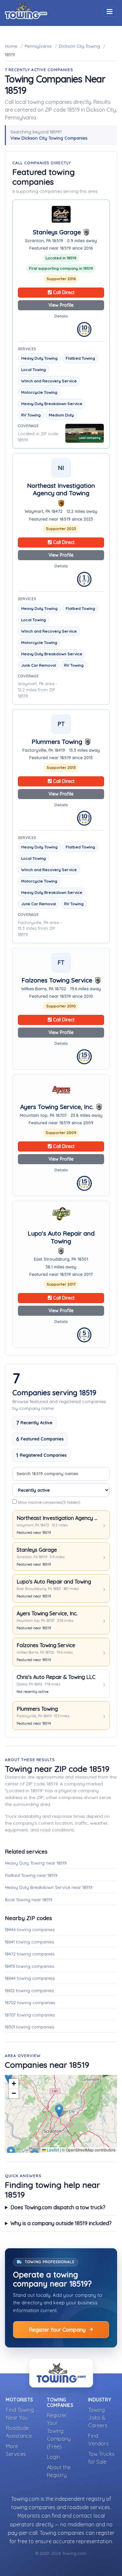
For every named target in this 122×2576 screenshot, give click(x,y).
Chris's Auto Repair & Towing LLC (56, 1677)
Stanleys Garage (57, 232)
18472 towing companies (30, 1954)
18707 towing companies (30, 2015)
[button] (8, 2077)
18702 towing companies (30, 2003)
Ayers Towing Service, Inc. (57, 1107)
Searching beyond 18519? (49, 135)
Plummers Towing (57, 742)
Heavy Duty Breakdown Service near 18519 (49, 1887)
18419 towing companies (29, 1966)
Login (53, 2457)
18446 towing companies (30, 1929)
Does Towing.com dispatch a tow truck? (58, 2207)
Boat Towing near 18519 (29, 1900)
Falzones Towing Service (57, 980)
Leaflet (52, 2150)
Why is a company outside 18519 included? (61, 2223)
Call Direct (63, 292)
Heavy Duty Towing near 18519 (36, 1863)
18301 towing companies (29, 2027)
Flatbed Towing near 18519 (31, 1875)
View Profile (61, 305)
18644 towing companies (30, 1978)
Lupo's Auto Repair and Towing (61, 1237)
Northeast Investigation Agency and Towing (61, 490)
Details (61, 316)
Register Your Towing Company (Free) (59, 2431)
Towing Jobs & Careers (98, 2418)
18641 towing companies (29, 1942)
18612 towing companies (29, 1991)
